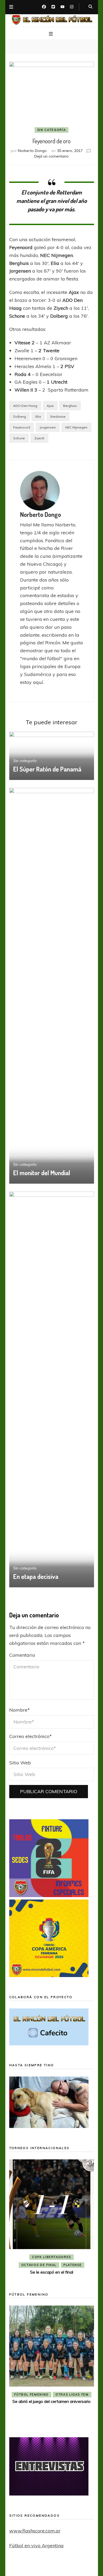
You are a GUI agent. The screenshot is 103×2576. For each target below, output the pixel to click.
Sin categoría (51, 130)
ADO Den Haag (25, 406)
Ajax (50, 406)
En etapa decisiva (36, 1576)
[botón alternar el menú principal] (51, 34)
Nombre (20, 1710)
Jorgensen (48, 427)
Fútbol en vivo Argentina (36, 2546)
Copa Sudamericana (37, 2257)
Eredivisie (58, 416)
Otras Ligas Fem (23, 2394)
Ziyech (39, 438)
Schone (19, 438)
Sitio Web (20, 1763)
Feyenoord (22, 427)
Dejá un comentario (51, 156)
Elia (38, 416)
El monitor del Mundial (42, 1173)
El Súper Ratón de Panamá (47, 769)
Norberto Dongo (32, 151)
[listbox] (52, 2218)
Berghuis (70, 406)
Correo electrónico (31, 1736)
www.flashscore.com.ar (35, 2531)
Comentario (22, 1655)
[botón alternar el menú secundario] (11, 7)
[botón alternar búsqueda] (90, 7)
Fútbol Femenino (67, 2403)
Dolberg (20, 416)
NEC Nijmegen (76, 427)
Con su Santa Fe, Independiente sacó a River (51, 2272)
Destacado (75, 2257)
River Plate (51, 2265)
